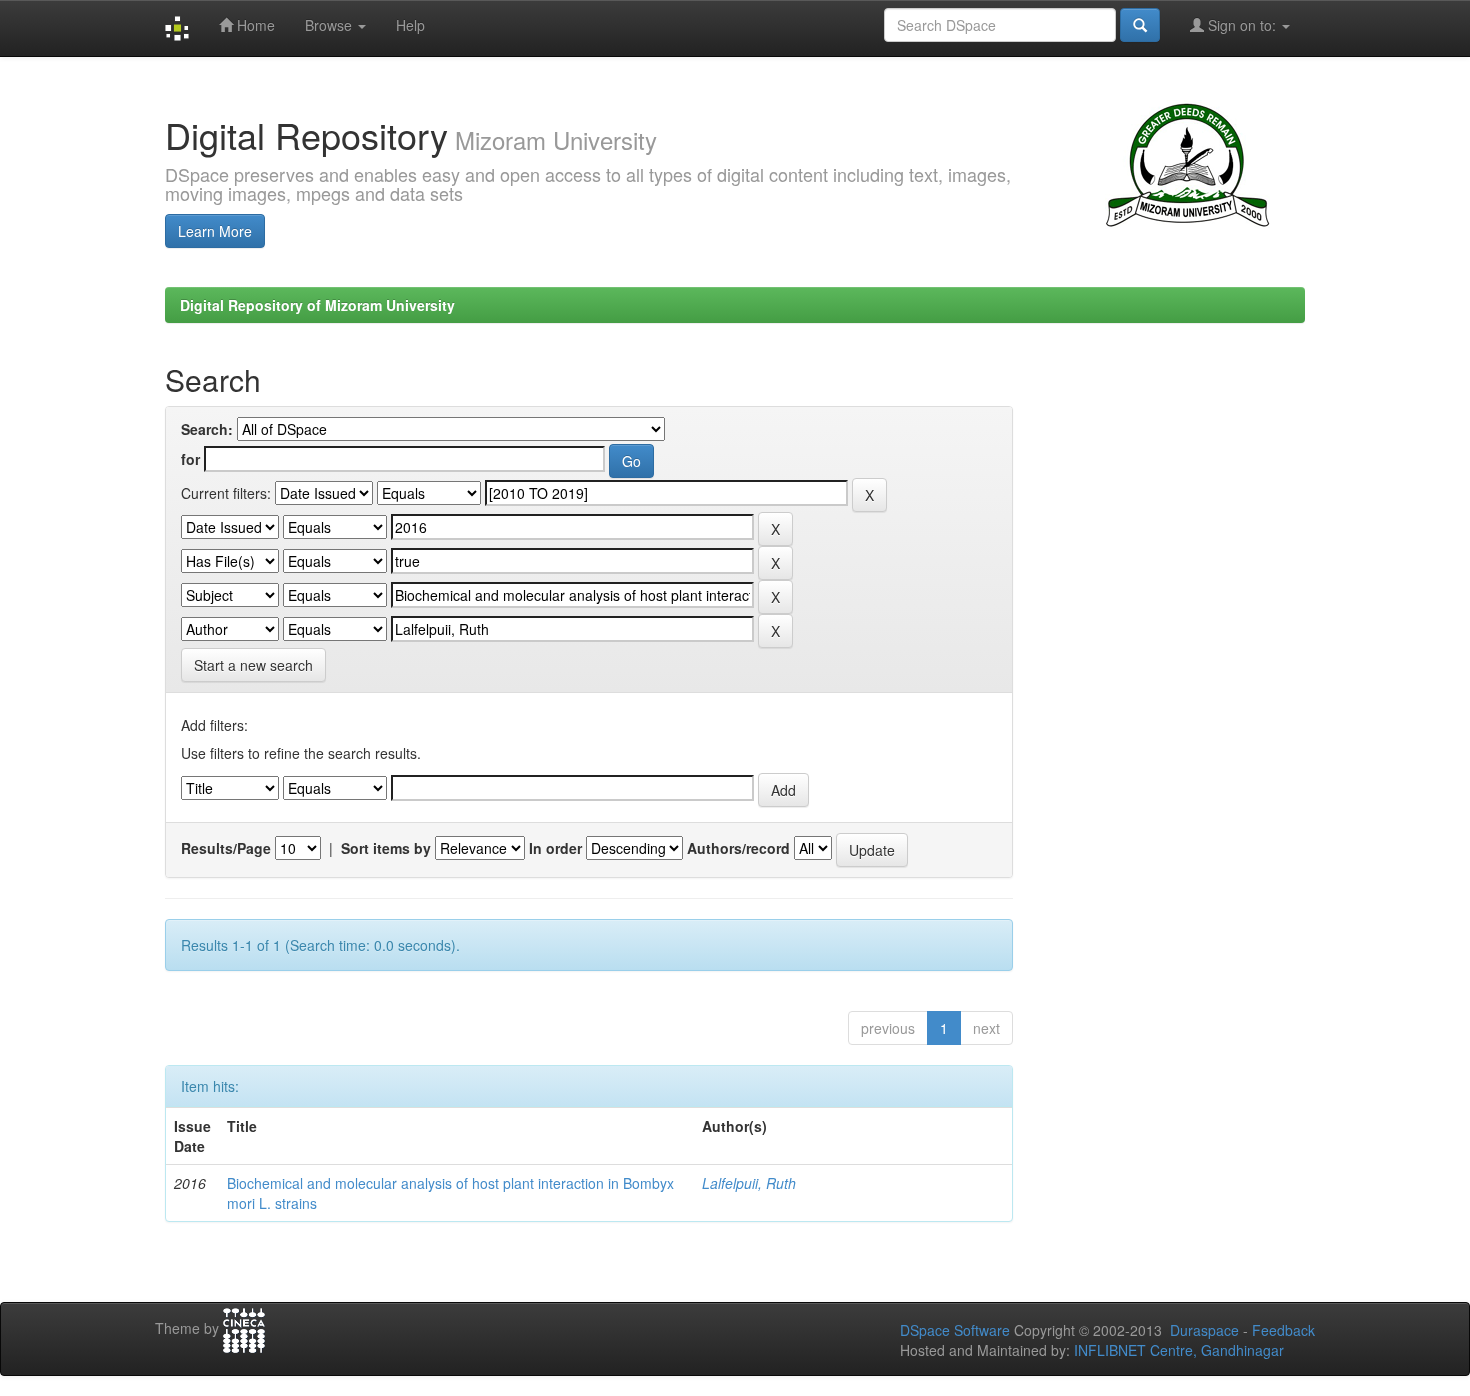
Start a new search (253, 665)
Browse (330, 25)
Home (254, 25)
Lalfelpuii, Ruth (749, 1183)
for (190, 459)
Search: (207, 429)
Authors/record (738, 848)
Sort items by (386, 848)
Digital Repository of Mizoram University (317, 305)
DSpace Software (955, 1330)
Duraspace (1204, 1330)
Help (410, 25)
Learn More (215, 231)
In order (555, 848)
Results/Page (226, 848)
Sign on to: (1242, 25)
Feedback (1283, 1330)
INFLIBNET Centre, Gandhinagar (1177, 1350)
